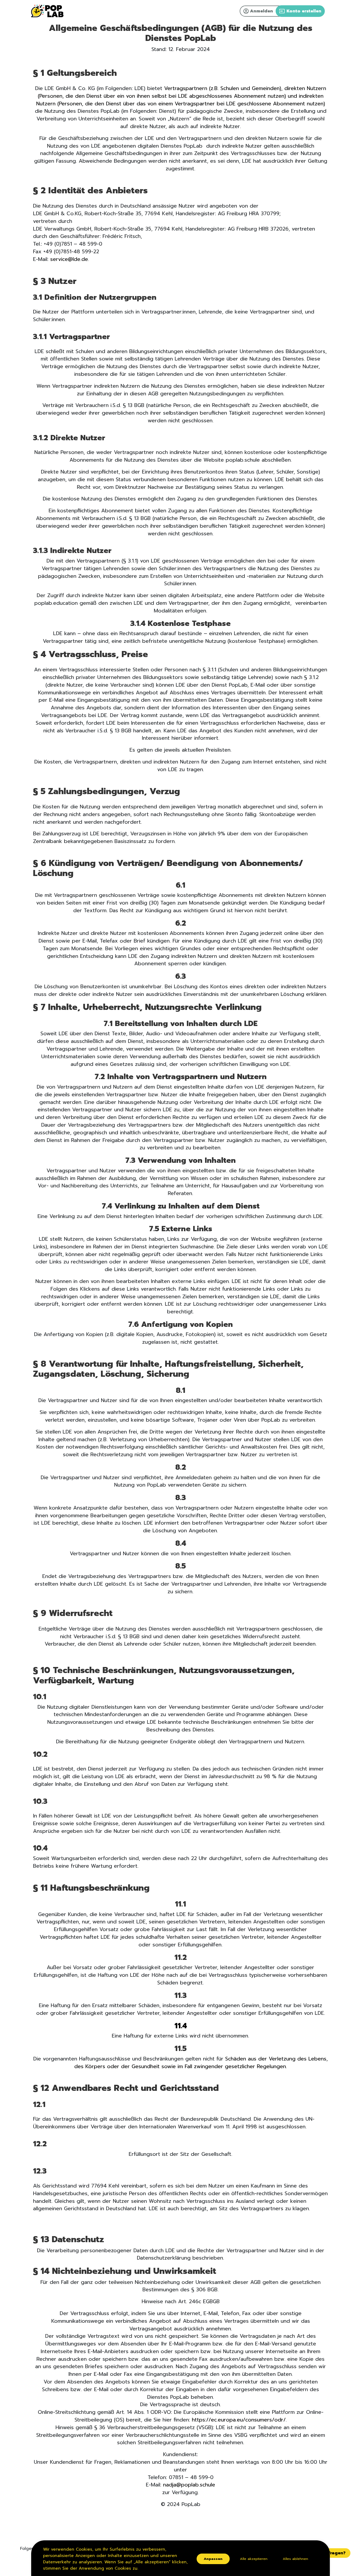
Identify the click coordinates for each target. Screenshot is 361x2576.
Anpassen (213, 2559)
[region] (181, 2558)
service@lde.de (69, 259)
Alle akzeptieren (254, 2559)
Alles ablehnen (295, 2559)
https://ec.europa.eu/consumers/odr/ (239, 2420)
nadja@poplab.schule (189, 2485)
